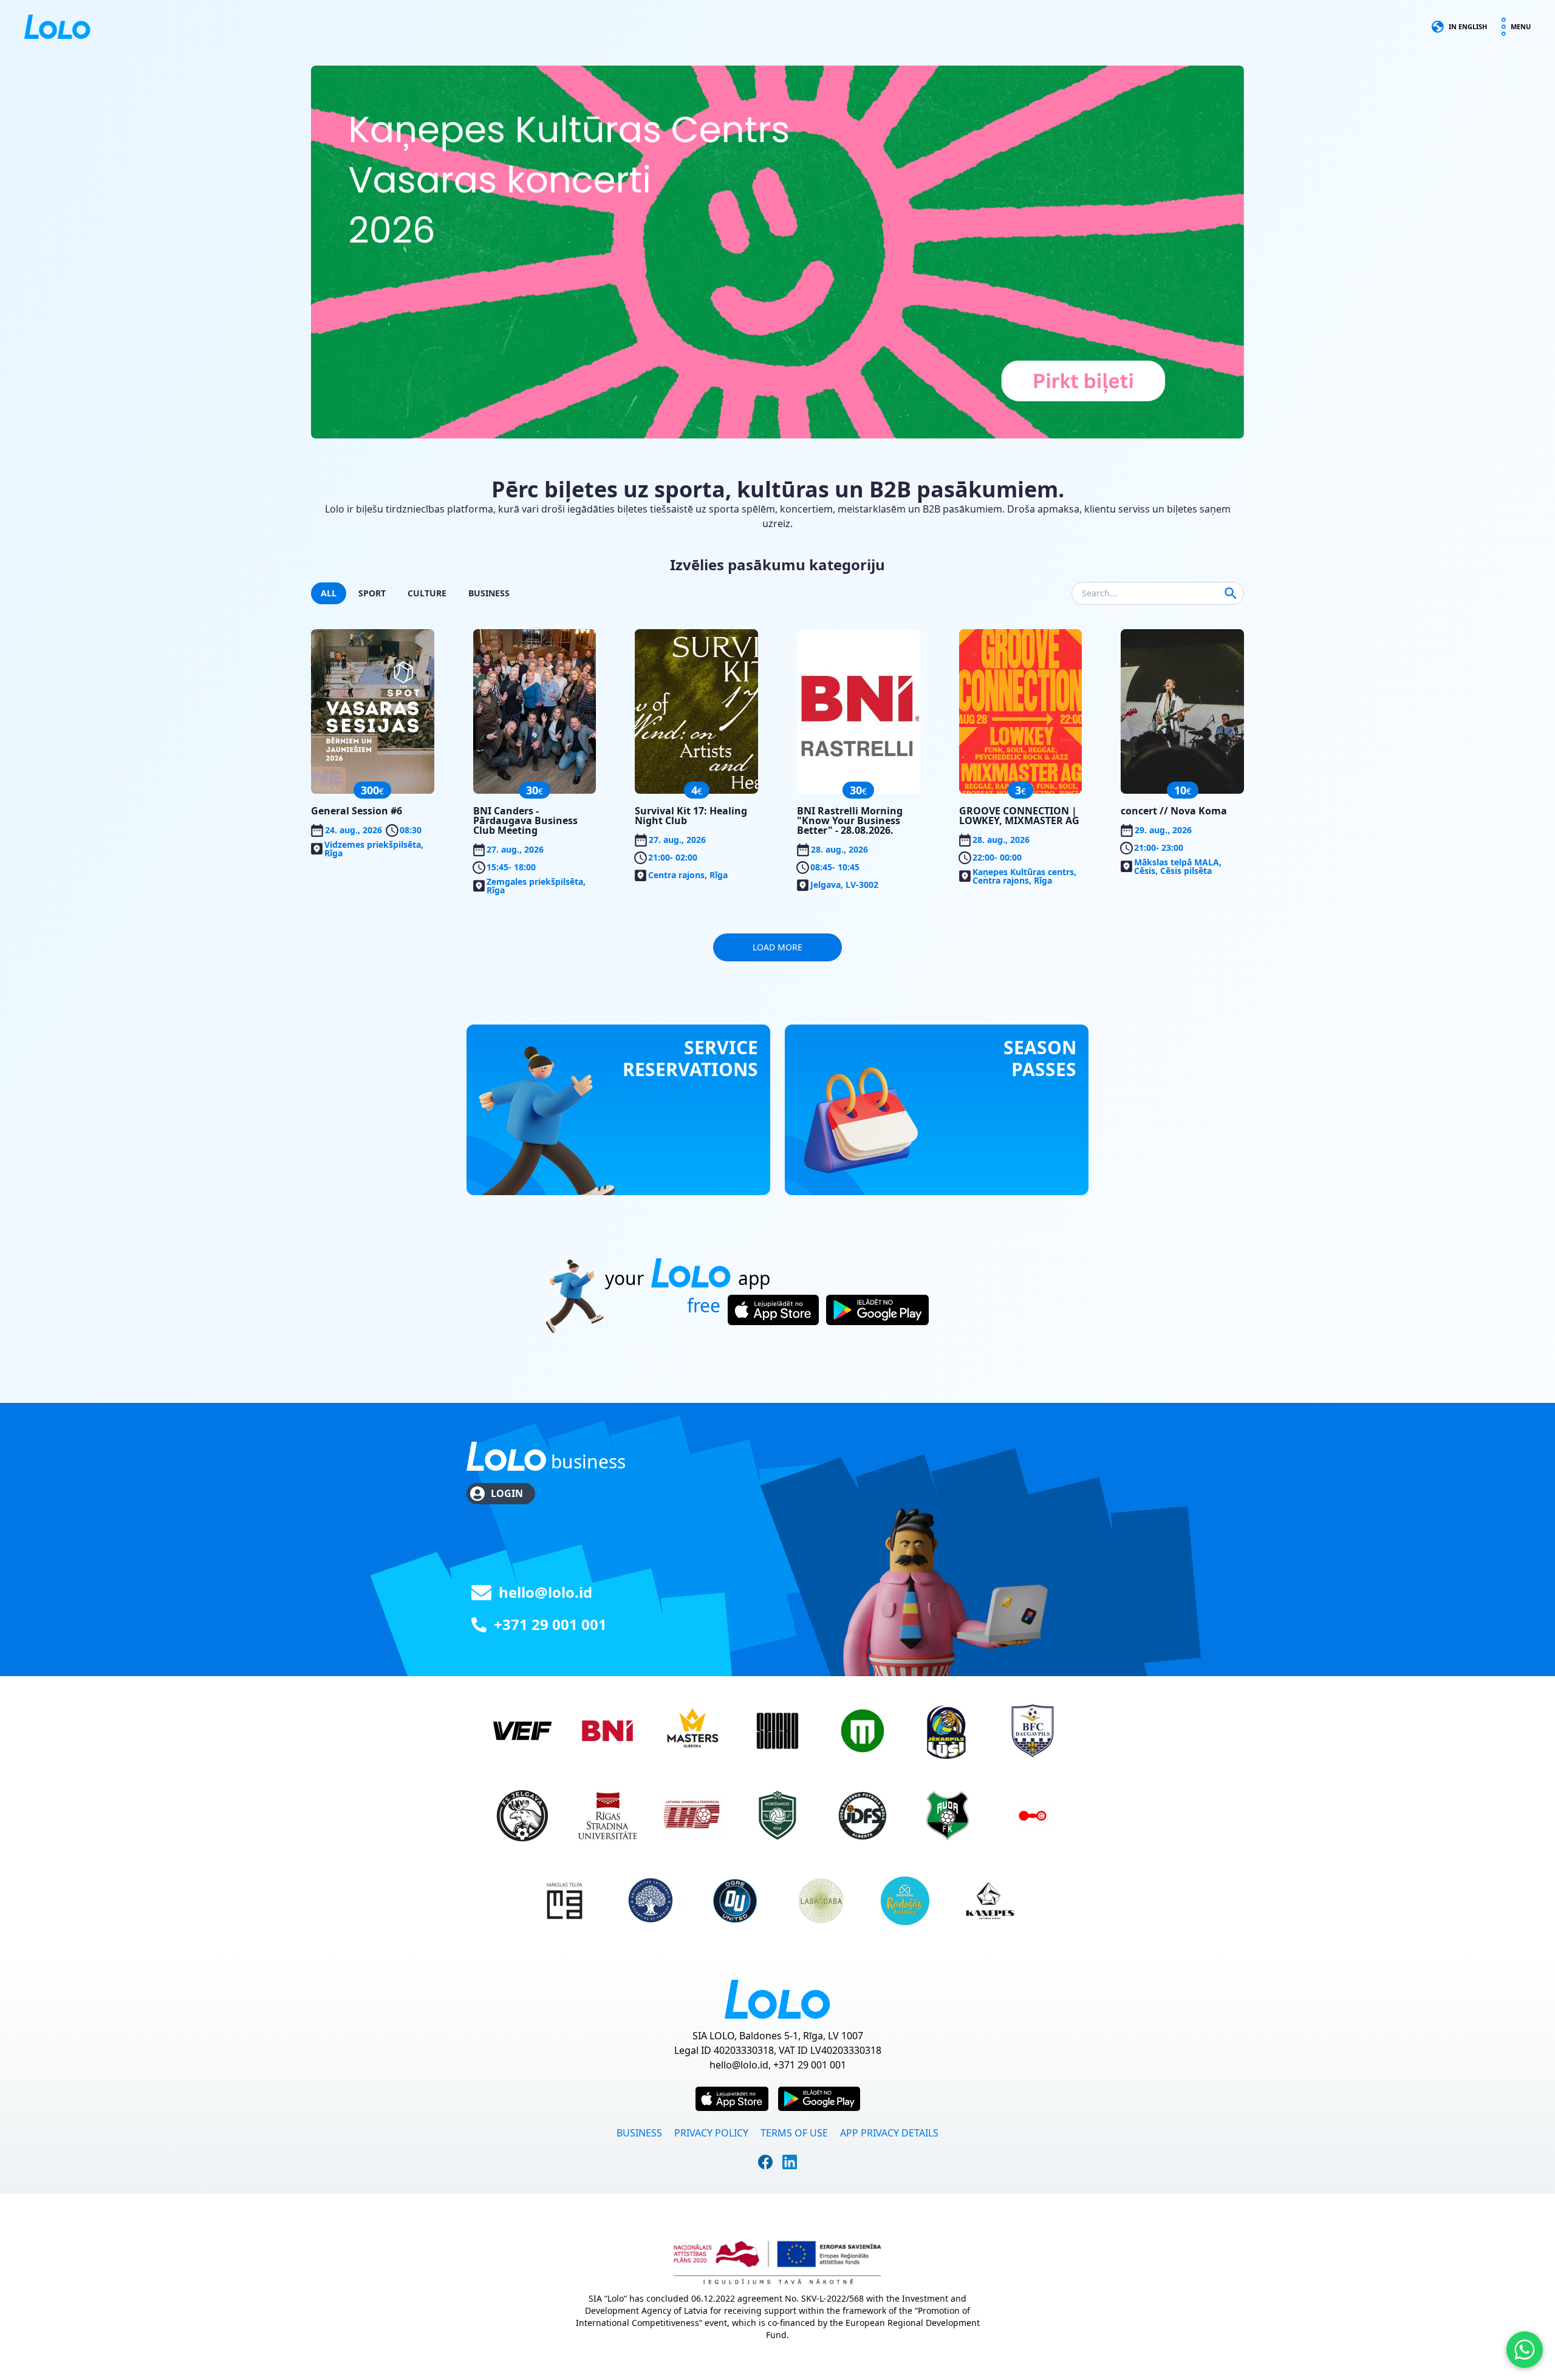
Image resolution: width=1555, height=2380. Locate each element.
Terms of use (794, 2133)
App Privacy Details (889, 2133)
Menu (1521, 26)
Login (507, 1493)
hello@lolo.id (545, 1592)
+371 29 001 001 (550, 1624)
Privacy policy (711, 2133)
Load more (777, 947)
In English (1468, 26)
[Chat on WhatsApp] (1525, 2350)
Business (639, 2133)
